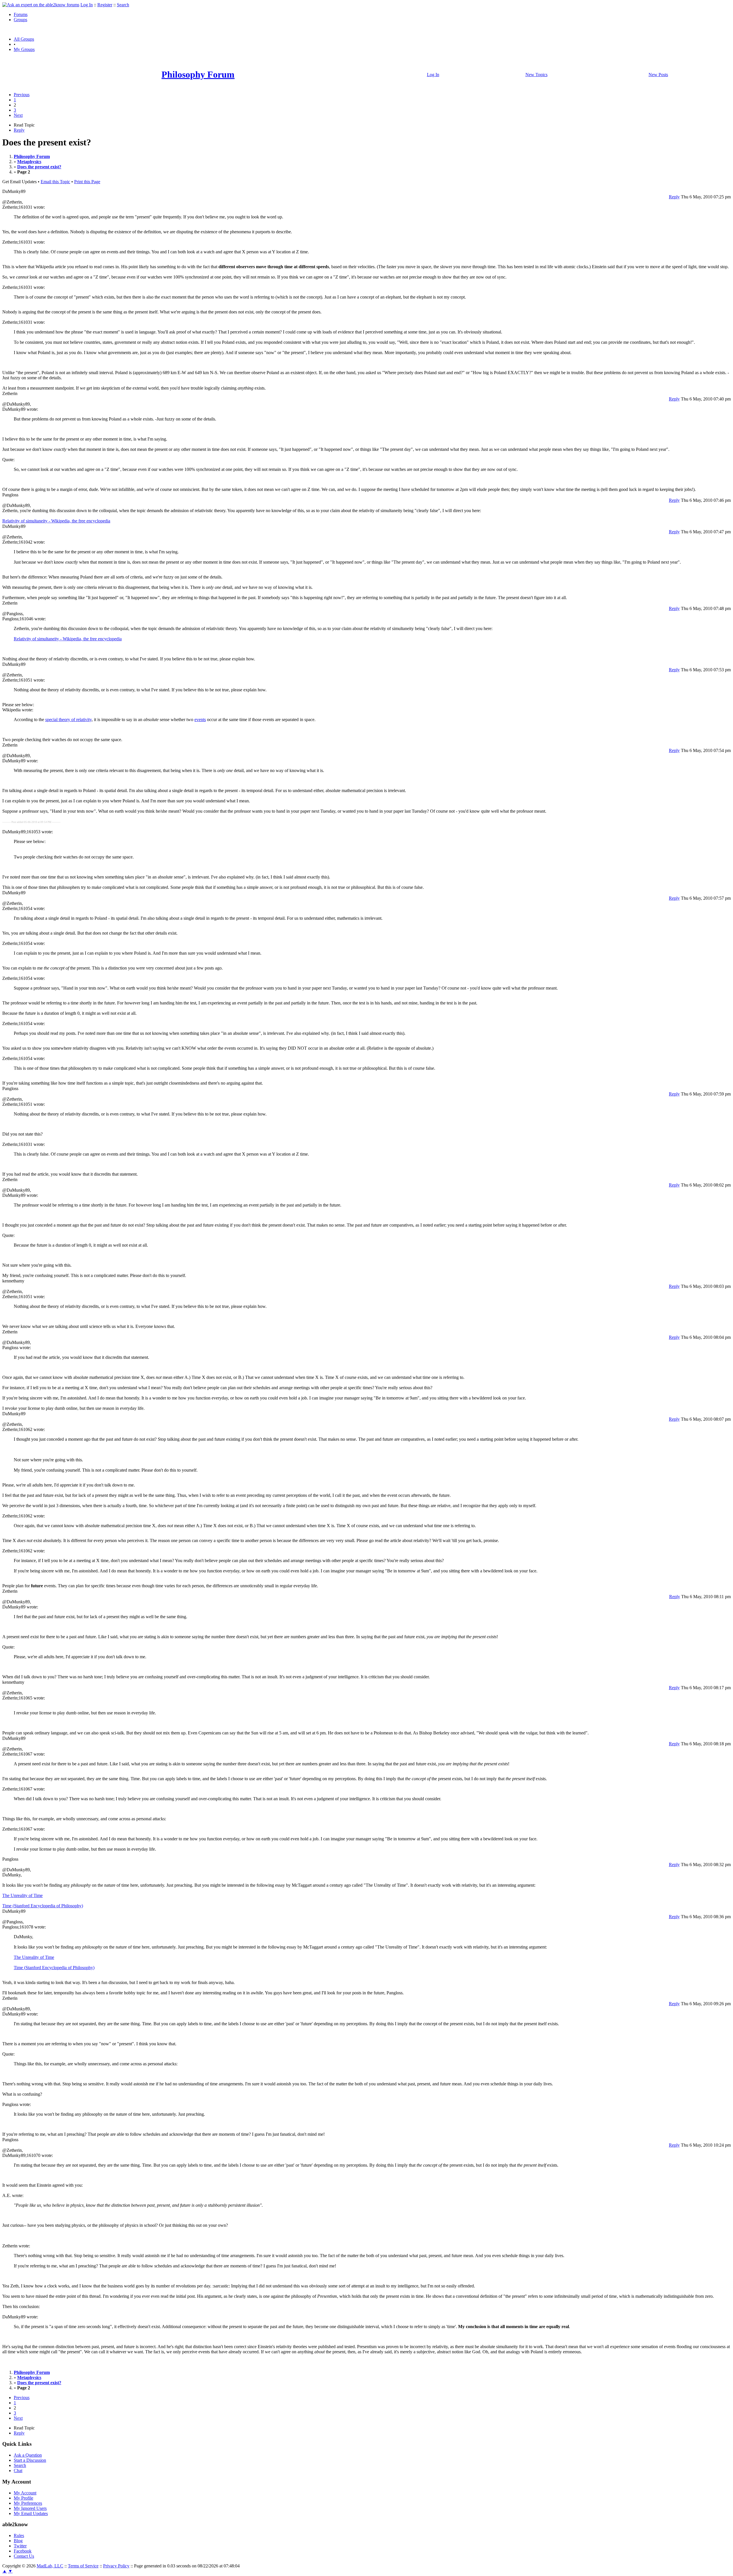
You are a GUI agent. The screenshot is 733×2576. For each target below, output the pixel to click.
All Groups (24, 39)
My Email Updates (31, 2513)
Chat (18, 2471)
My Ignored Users (30, 2508)
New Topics (536, 75)
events (200, 719)
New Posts (658, 75)
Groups (20, 20)
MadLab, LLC (50, 2566)
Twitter (20, 2546)
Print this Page (87, 182)
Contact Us (24, 2556)
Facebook (23, 2551)
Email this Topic (55, 182)
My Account (25, 2493)
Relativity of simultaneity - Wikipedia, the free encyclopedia (56, 521)
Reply (19, 130)
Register (105, 5)
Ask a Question (28, 2455)
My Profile (23, 2498)
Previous (22, 95)
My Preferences (28, 2503)
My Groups (24, 49)
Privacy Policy (116, 2566)
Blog (18, 2541)
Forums (21, 14)
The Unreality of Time (22, 1895)
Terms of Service (83, 2566)
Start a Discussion (30, 2460)
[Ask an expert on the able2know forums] (41, 5)
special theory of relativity (68, 719)
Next (18, 115)
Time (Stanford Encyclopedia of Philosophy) (43, 1906)
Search (123, 5)
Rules (19, 2535)
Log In (87, 5)
